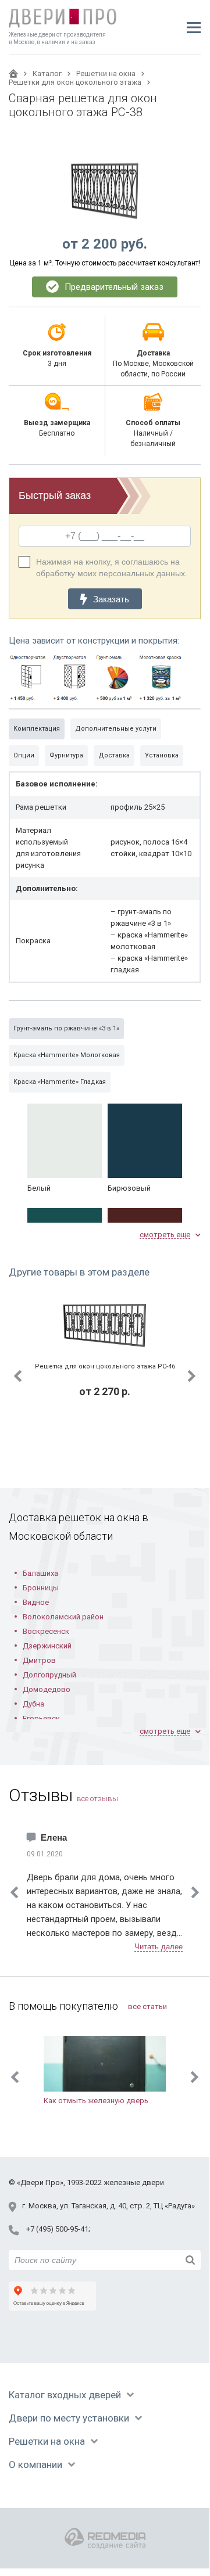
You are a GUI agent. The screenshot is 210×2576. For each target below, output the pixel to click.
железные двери (134, 2182)
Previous (17, 1376)
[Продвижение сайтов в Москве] (105, 2539)
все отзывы (97, 1799)
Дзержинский (47, 1646)
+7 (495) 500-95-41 (57, 2229)
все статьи (147, 2006)
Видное (36, 1602)
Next (192, 1376)
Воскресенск (46, 1631)
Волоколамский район (63, 1617)
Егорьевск (41, 1718)
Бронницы (41, 1588)
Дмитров (39, 1660)
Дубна (33, 1704)
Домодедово (47, 1689)
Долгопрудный (49, 1675)
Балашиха (40, 1573)
